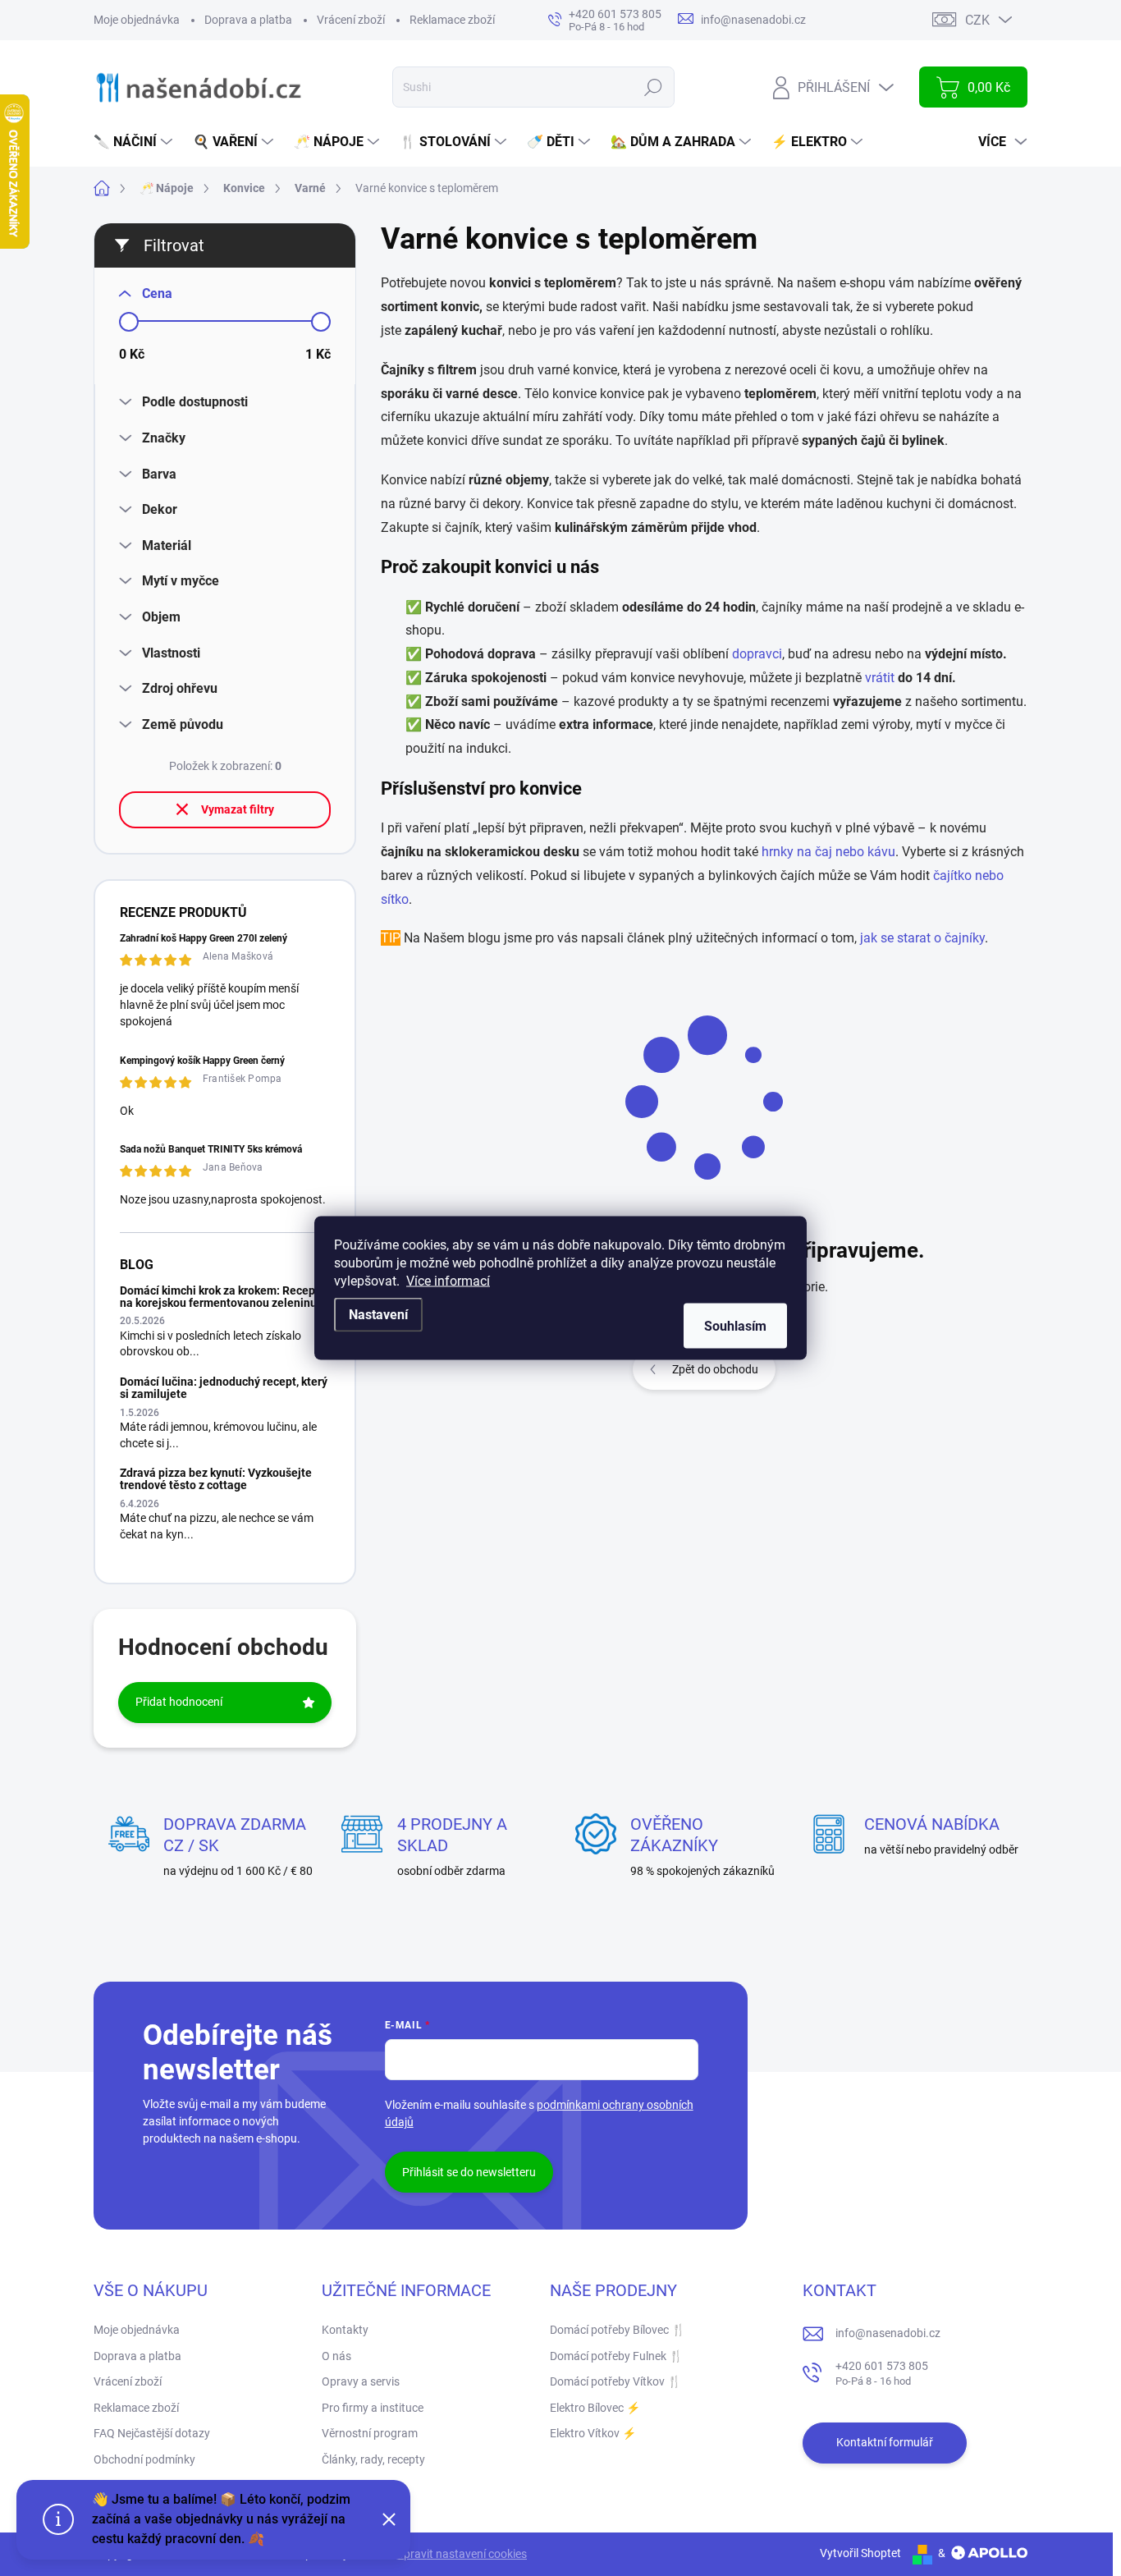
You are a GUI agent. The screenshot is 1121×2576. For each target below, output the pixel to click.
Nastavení (378, 1315)
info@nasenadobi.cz (888, 2333)
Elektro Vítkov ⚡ (593, 2433)
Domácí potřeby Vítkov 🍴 (615, 2381)
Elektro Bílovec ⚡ (595, 2408)
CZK (977, 20)
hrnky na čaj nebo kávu (828, 852)
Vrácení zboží (351, 20)
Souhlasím (735, 1326)
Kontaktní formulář (885, 2442)
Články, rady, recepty (373, 2459)
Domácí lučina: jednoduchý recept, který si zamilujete (224, 1388)
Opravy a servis (361, 2381)
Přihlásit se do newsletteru (469, 2172)
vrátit (881, 678)
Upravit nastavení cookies (462, 2554)
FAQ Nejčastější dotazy (152, 2433)
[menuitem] (135, 142)
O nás (336, 2356)
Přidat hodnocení (179, 1702)
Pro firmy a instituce (373, 2408)
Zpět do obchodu (715, 1369)
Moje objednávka (137, 20)
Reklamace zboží (452, 20)
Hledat (654, 87)
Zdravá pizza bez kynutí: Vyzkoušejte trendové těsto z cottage (216, 1479)
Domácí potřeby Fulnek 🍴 (616, 2356)
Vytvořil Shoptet (860, 2553)
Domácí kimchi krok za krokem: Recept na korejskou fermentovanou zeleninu (220, 1297)
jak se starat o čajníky (922, 938)
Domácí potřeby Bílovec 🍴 (618, 2330)
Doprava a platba (248, 20)
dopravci (757, 654)
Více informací (448, 1281)
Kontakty (345, 2330)
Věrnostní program (370, 2433)
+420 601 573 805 (882, 2374)
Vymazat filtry (238, 809)
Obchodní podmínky (144, 2459)
